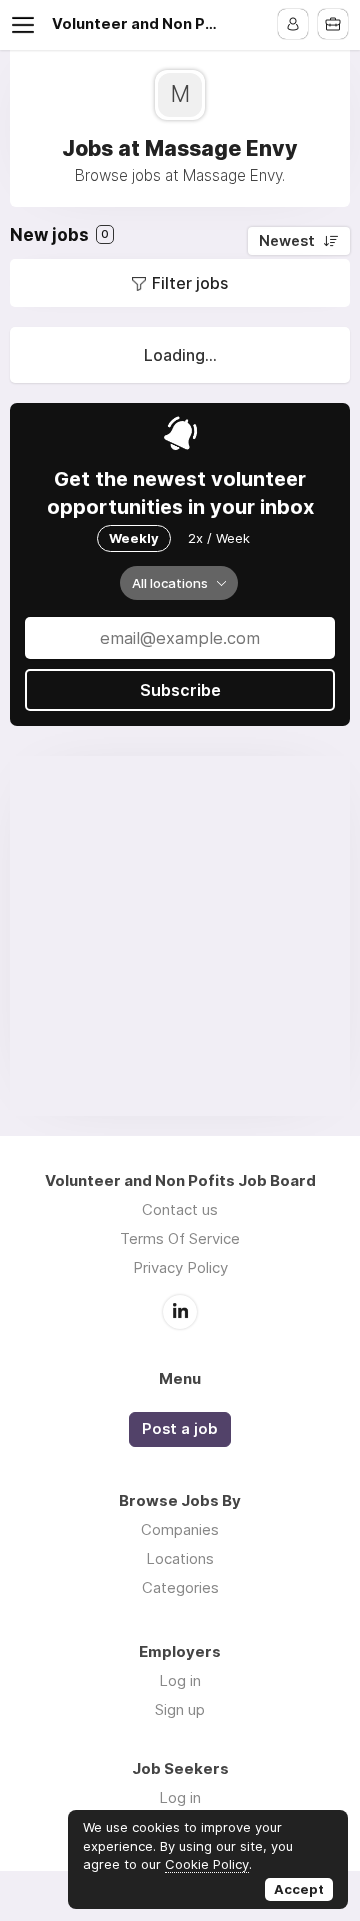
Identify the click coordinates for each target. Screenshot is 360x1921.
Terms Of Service (180, 1238)
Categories (180, 1587)
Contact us (180, 1209)
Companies (180, 1529)
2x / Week (219, 538)
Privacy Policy (180, 1267)
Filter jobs (190, 283)
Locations (180, 1558)
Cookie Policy (207, 1864)
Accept (299, 1889)
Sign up (180, 1709)
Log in (180, 1680)
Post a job (180, 1429)
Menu (27, 25)
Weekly (134, 538)
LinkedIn (180, 1312)
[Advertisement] (180, 936)
